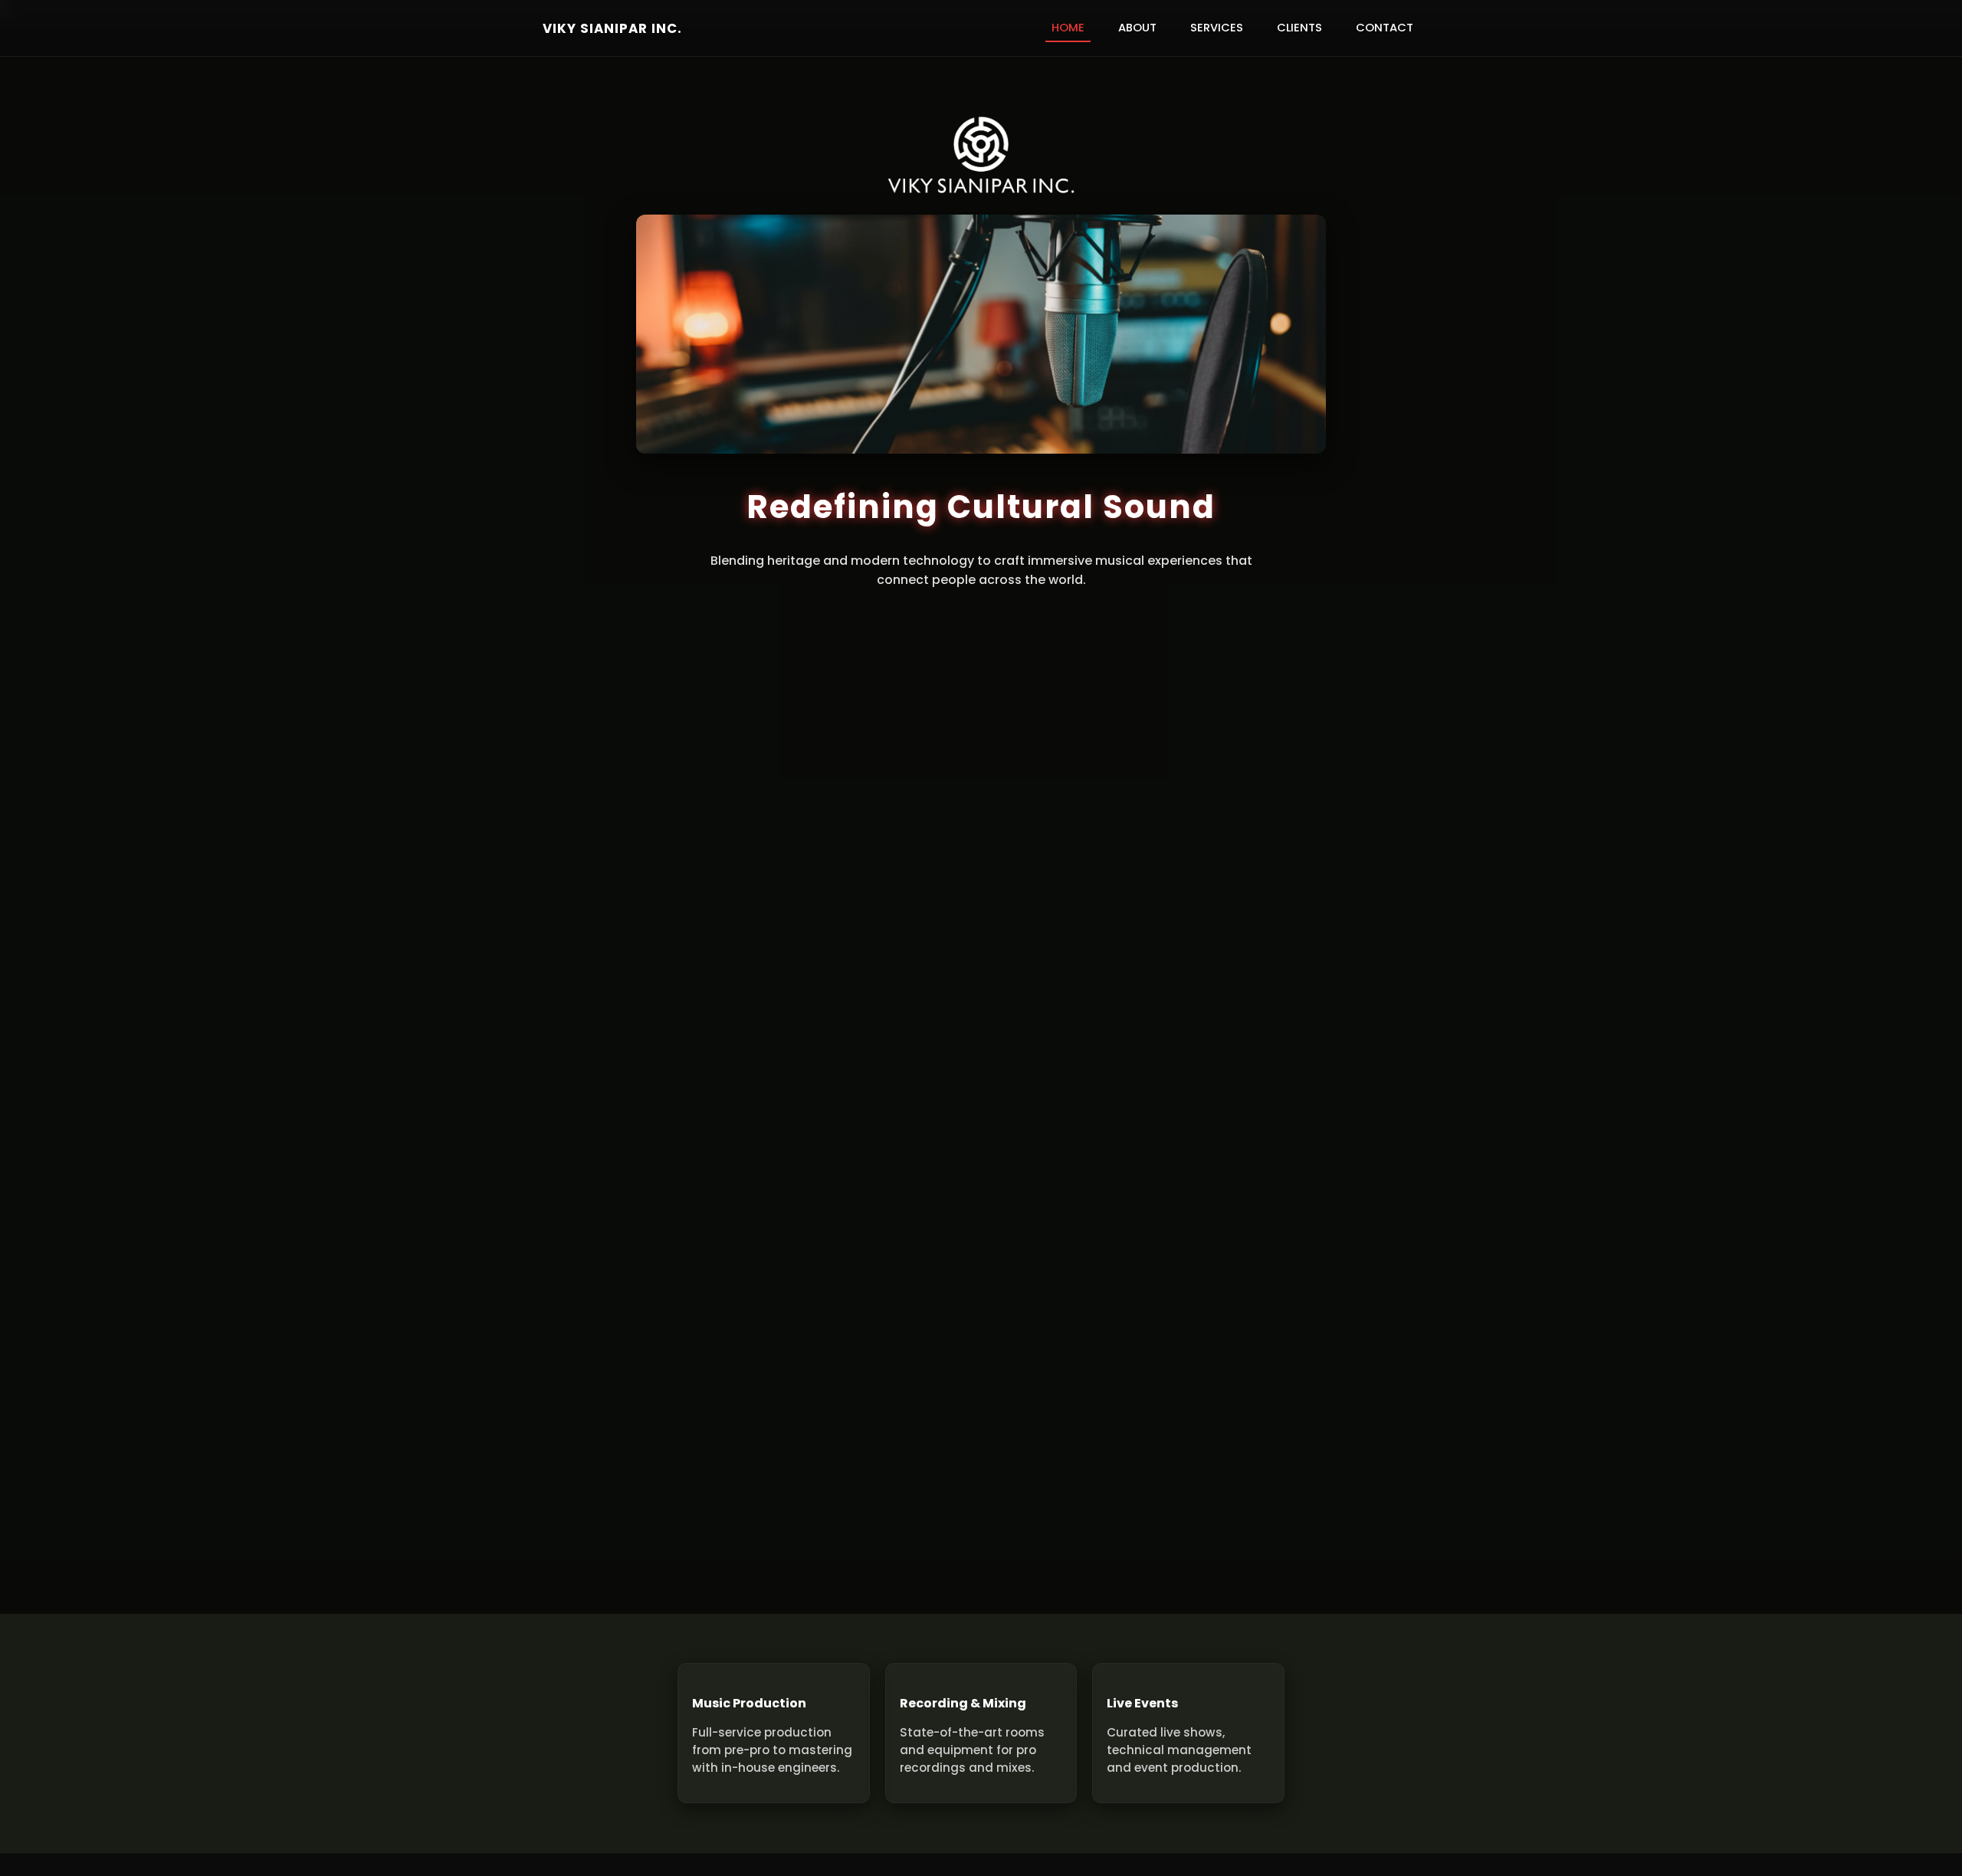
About (1137, 28)
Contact (1385, 28)
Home (1068, 28)
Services (1217, 28)
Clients (1299, 28)
